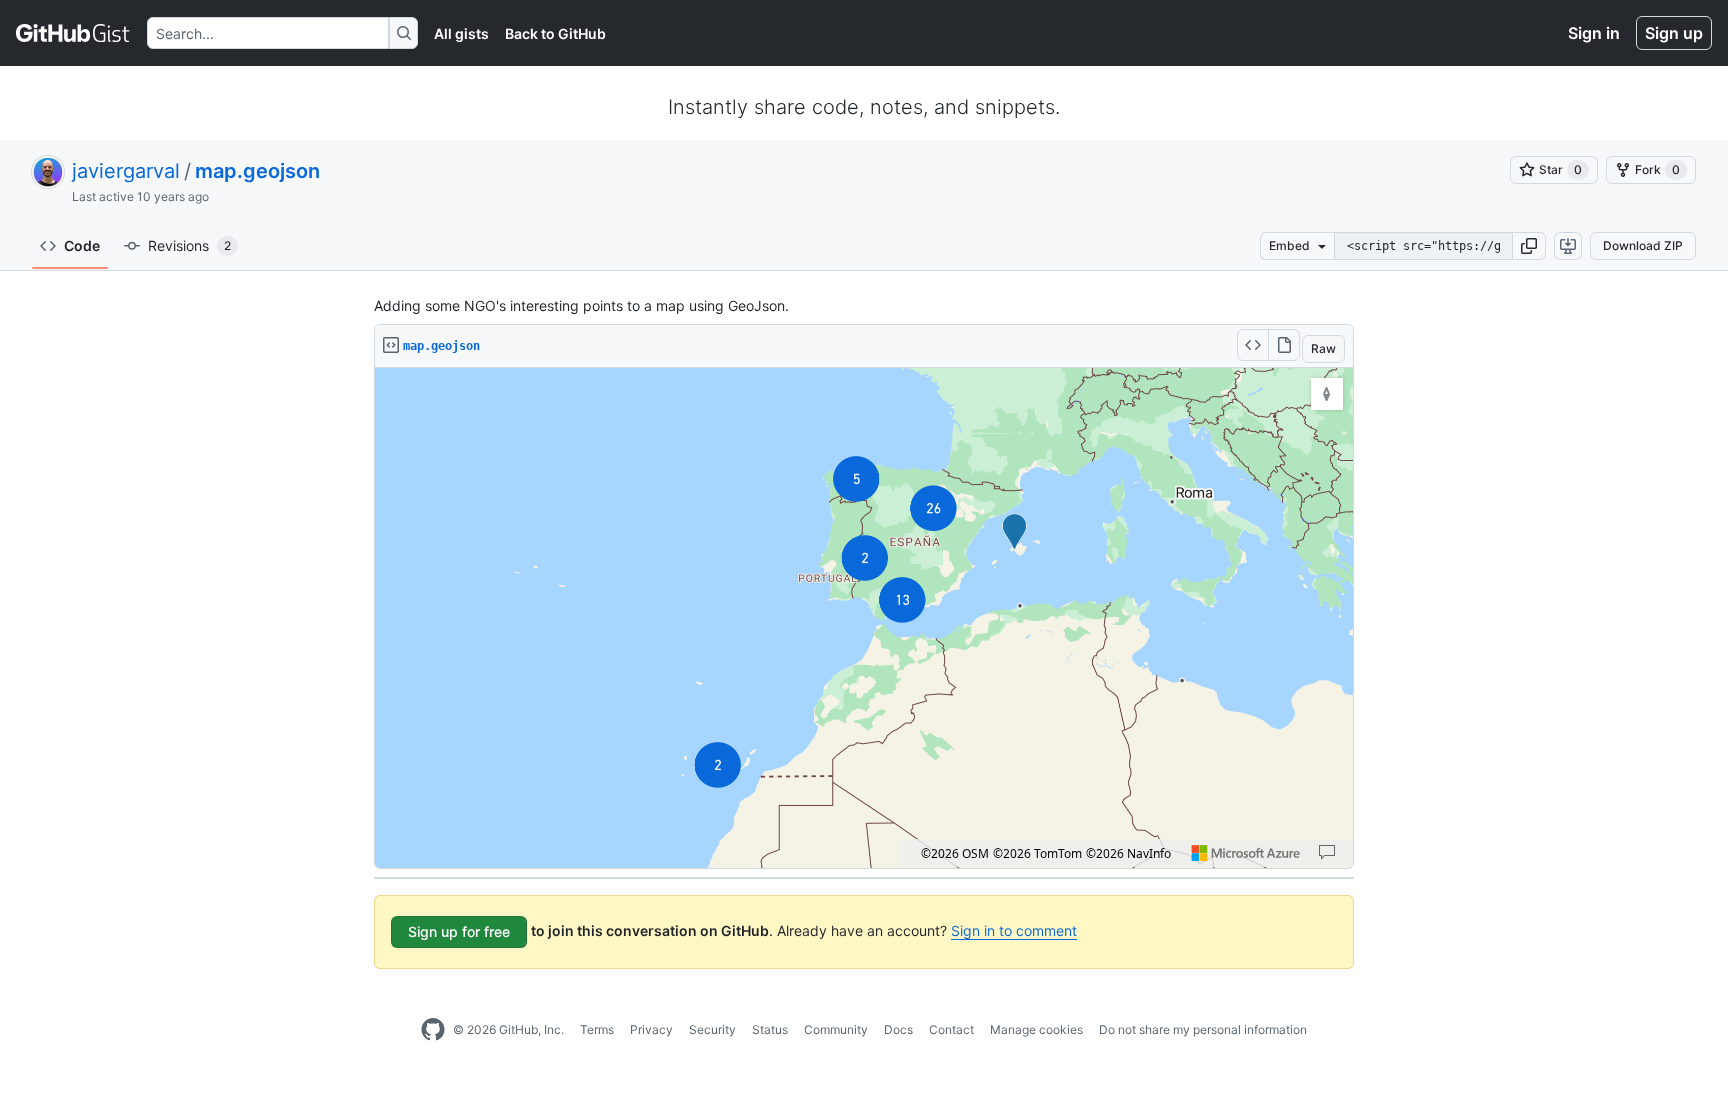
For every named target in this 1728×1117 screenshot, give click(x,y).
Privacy (651, 1029)
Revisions (189, 245)
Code (82, 245)
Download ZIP (1643, 245)
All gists (461, 33)
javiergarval (126, 171)
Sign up (1674, 33)
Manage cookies (1036, 1029)
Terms (597, 1029)
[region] (864, 618)
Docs (898, 1029)
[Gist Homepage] (73, 33)
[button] (1529, 246)
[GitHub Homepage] (433, 1030)
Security (712, 1029)
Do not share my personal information (1203, 1029)
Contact (951, 1029)
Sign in (1594, 33)
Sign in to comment (1014, 930)
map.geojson (257, 171)
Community (836, 1029)
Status (770, 1029)
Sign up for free (459, 931)
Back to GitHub (555, 33)
